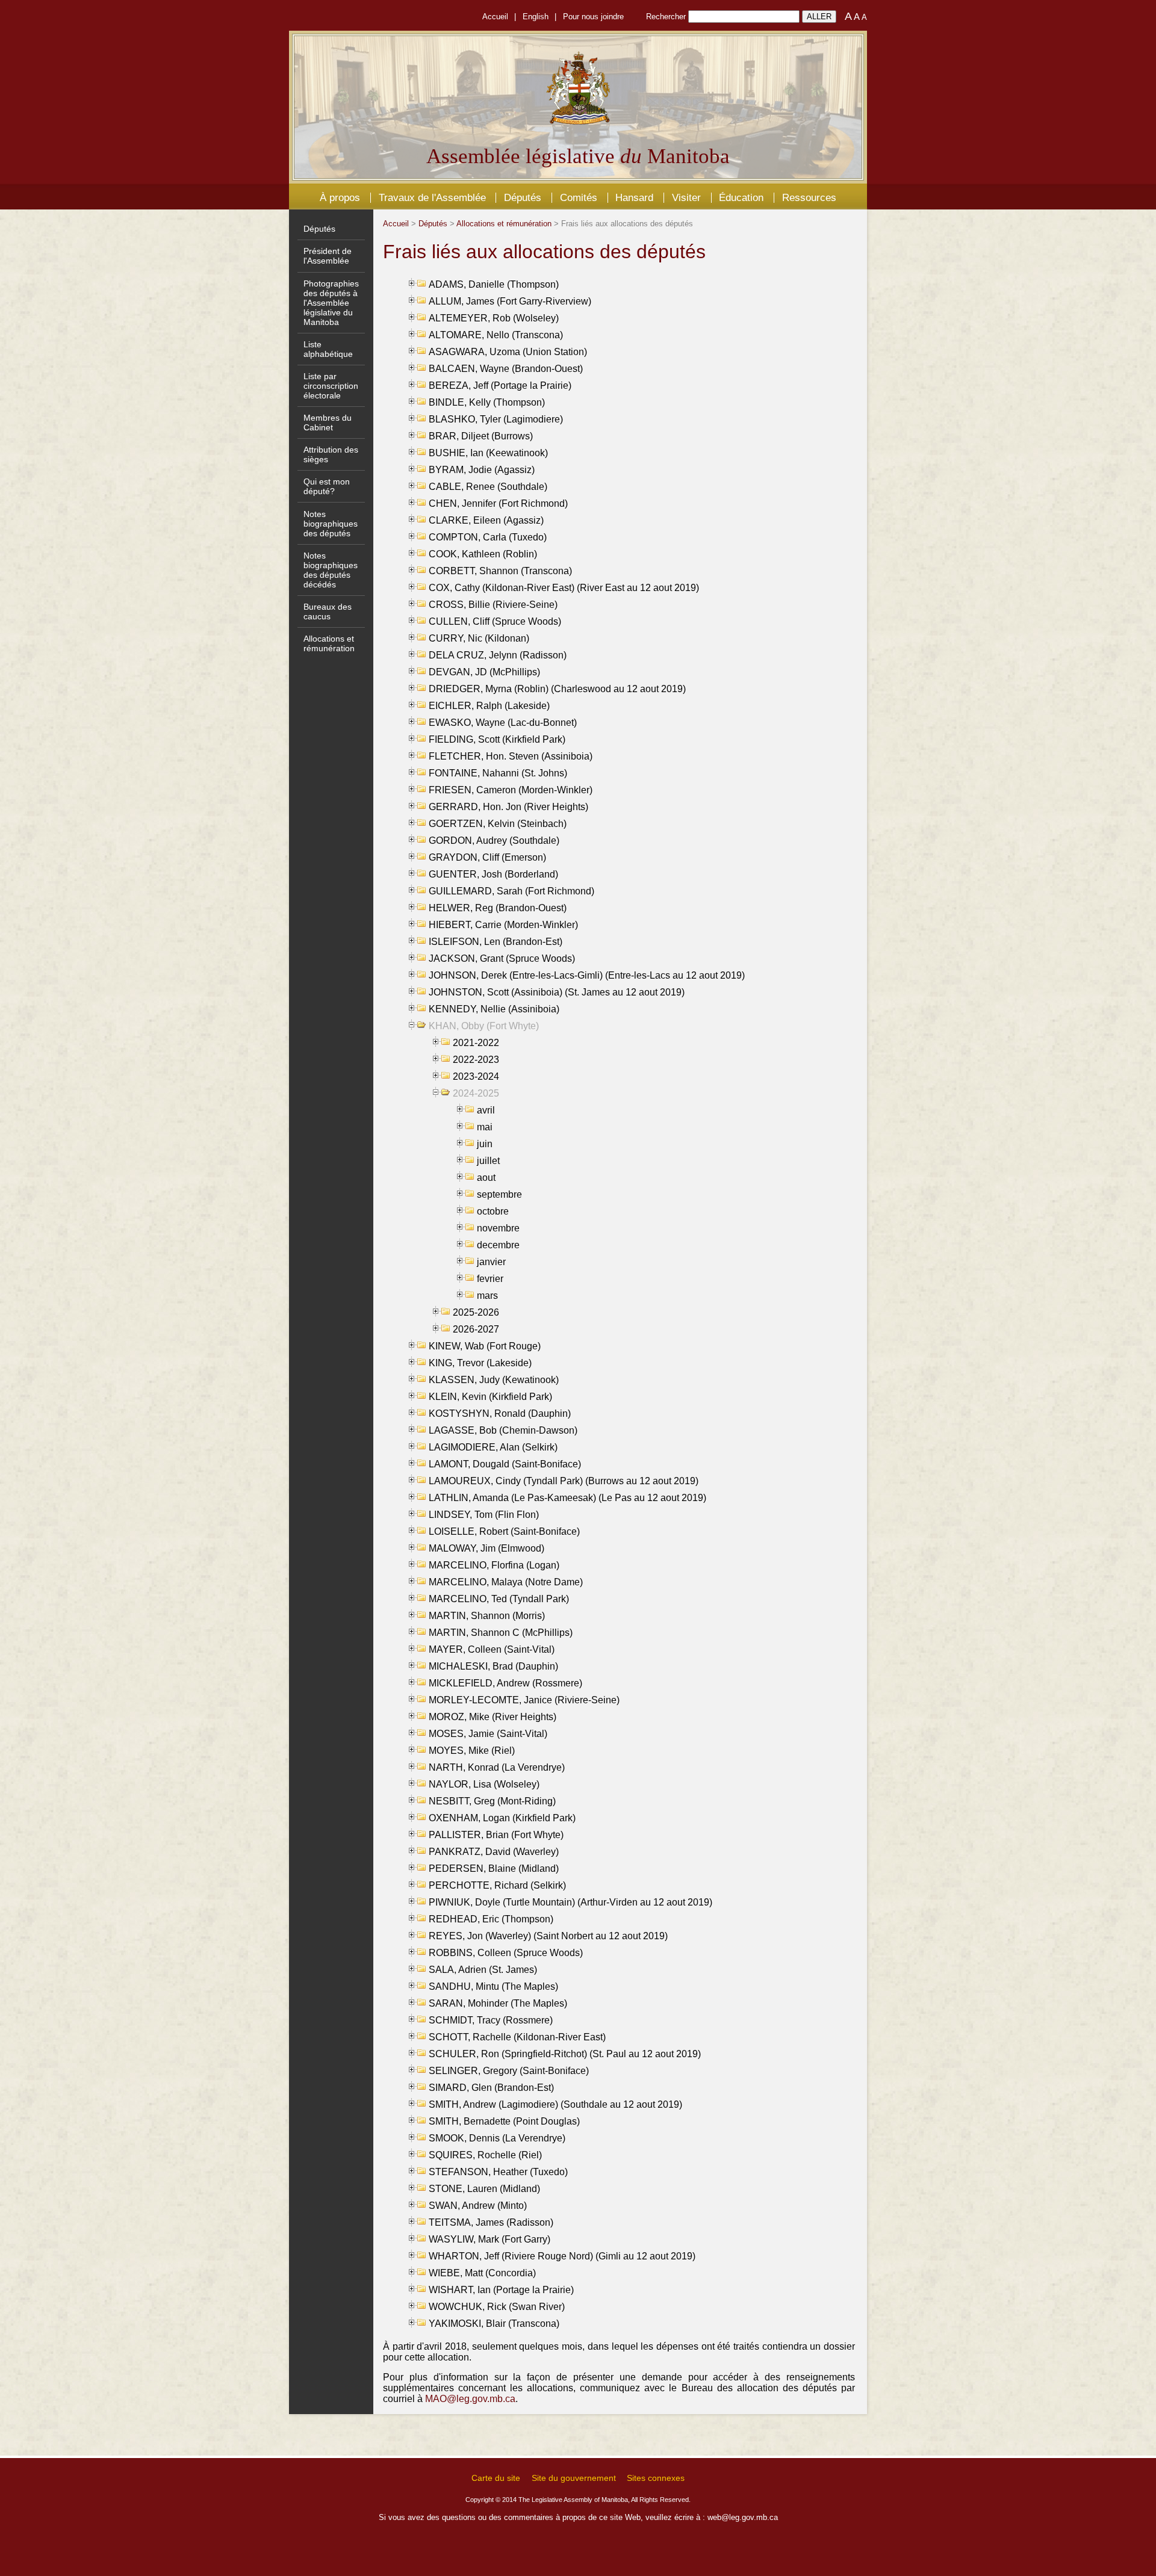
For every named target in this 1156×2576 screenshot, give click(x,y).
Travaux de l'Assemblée (432, 197)
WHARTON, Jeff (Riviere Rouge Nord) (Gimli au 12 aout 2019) (562, 2256)
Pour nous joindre (593, 17)
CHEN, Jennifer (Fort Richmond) (498, 503)
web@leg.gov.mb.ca (743, 2517)
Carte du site (496, 2478)
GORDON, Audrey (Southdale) (494, 841)
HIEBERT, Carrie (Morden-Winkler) (503, 925)
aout (486, 1178)
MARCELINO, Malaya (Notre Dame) (506, 1582)
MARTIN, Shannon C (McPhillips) (501, 1633)
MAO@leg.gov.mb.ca (470, 2399)
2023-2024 (476, 1076)
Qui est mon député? (327, 486)
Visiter (686, 197)
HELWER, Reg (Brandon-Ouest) (498, 908)
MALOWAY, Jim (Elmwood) (486, 1548)
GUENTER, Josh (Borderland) (493, 874)
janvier (491, 1262)
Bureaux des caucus (328, 611)
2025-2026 (476, 1312)
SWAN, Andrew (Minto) (478, 2206)
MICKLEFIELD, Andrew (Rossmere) (505, 1683)
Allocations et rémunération (329, 643)
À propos (340, 197)
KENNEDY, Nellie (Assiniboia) (494, 1009)
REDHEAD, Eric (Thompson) (491, 1919)
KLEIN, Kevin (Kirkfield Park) (490, 1397)
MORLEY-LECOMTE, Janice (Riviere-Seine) (524, 1700)
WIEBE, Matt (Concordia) (482, 2273)
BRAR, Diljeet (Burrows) (481, 436)
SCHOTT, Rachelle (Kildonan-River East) (517, 2037)
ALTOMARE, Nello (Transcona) (496, 335)
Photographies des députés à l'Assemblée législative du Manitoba (331, 303)
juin (485, 1144)
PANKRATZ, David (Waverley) (494, 1852)
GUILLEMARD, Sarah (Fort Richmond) (511, 891)
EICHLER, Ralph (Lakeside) (489, 706)
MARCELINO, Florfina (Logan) (494, 1565)
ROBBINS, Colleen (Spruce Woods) (506, 1953)
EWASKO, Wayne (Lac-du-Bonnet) (503, 723)
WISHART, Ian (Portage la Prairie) (501, 2290)
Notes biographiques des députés (331, 524)
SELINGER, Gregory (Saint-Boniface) (509, 2071)
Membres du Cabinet (328, 423)
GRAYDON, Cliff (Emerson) (487, 857)
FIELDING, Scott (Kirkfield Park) (497, 739)
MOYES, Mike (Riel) (472, 1751)
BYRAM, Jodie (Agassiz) (482, 470)
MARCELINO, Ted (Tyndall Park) (499, 1599)
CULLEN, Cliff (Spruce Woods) (495, 621)
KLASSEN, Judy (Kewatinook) (494, 1380)
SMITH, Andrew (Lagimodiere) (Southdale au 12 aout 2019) (555, 2104)
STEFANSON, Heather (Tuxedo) (498, 2172)
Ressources (809, 197)
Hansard (634, 197)
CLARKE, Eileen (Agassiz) (486, 520)
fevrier (490, 1279)
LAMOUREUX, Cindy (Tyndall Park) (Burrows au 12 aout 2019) (564, 1481)
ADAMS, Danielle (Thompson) (494, 284)
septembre (499, 1194)
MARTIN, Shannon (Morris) (487, 1616)
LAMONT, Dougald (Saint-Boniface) (505, 1464)
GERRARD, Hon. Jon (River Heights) (508, 807)
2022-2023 (476, 1060)
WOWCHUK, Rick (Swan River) (497, 2307)
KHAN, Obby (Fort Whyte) (484, 1026)
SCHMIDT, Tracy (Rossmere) (491, 2020)
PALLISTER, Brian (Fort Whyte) (496, 1835)
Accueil (495, 17)
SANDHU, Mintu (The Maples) (493, 1986)
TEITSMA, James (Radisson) (491, 2222)
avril (486, 1110)
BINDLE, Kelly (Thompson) (487, 402)
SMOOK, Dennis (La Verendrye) (497, 2138)
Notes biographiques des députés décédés (331, 570)
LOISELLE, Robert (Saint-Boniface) (504, 1531)
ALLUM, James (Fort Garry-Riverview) (510, 301)
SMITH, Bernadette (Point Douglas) (504, 2121)
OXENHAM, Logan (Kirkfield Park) (502, 1818)
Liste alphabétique (328, 349)
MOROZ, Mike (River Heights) (493, 1717)
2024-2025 (476, 1093)
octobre (493, 1211)
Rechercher (666, 17)
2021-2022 (476, 1043)
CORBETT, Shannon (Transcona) (500, 571)
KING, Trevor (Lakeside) (480, 1363)
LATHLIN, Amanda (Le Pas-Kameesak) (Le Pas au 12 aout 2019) (567, 1498)
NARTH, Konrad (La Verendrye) (497, 1767)
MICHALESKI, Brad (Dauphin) (493, 1666)
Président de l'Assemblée (328, 256)
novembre (498, 1228)
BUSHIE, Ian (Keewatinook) (488, 453)
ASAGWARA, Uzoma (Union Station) (508, 352)
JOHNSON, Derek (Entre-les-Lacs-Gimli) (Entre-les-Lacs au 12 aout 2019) (587, 975)
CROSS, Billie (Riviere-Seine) (493, 605)
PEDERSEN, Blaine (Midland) (494, 1869)
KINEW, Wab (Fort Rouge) (485, 1346)
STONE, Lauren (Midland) (484, 2189)
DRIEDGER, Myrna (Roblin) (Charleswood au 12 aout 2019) (557, 689)
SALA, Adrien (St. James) (483, 1970)
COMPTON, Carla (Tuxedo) (488, 537)
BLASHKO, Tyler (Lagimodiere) (496, 419)
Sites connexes (656, 2478)
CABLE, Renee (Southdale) (488, 487)
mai (485, 1127)
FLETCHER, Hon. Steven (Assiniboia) (511, 756)
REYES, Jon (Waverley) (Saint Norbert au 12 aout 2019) (548, 1936)
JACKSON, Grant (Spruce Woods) (502, 958)
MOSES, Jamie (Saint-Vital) (488, 1734)
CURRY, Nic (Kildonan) (479, 638)
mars (487, 1296)
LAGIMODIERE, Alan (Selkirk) (493, 1447)
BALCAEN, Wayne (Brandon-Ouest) (506, 369)
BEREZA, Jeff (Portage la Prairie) (500, 385)
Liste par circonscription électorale (331, 386)
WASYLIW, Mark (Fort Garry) (489, 2239)
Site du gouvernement (574, 2478)
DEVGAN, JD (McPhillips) (484, 672)
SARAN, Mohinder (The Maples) (498, 2003)
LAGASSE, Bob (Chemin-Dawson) (503, 1430)
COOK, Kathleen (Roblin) (483, 554)
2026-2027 (476, 1329)
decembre (498, 1245)
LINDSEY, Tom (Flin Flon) (484, 1515)
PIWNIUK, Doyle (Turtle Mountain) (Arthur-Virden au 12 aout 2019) (570, 1902)
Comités (579, 197)
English (536, 17)
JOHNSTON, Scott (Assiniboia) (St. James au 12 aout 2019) (557, 992)
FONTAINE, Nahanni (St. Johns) (498, 773)
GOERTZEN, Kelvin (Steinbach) (498, 824)
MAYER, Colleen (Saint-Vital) (492, 1649)
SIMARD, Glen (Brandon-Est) (491, 2088)
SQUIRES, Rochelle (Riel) (485, 2155)
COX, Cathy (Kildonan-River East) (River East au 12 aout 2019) (564, 588)
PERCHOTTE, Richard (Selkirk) (497, 1885)
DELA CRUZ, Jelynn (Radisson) (498, 655)
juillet (488, 1161)
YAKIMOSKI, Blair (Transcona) (494, 2324)
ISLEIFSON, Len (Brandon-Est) (496, 942)
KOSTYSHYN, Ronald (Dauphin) (500, 1413)
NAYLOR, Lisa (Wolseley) (484, 1784)
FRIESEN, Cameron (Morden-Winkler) (511, 790)
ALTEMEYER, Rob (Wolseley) (494, 318)
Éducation (741, 197)
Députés (523, 197)
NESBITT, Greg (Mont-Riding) (492, 1801)
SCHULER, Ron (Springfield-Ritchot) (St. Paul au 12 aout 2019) (565, 2054)
